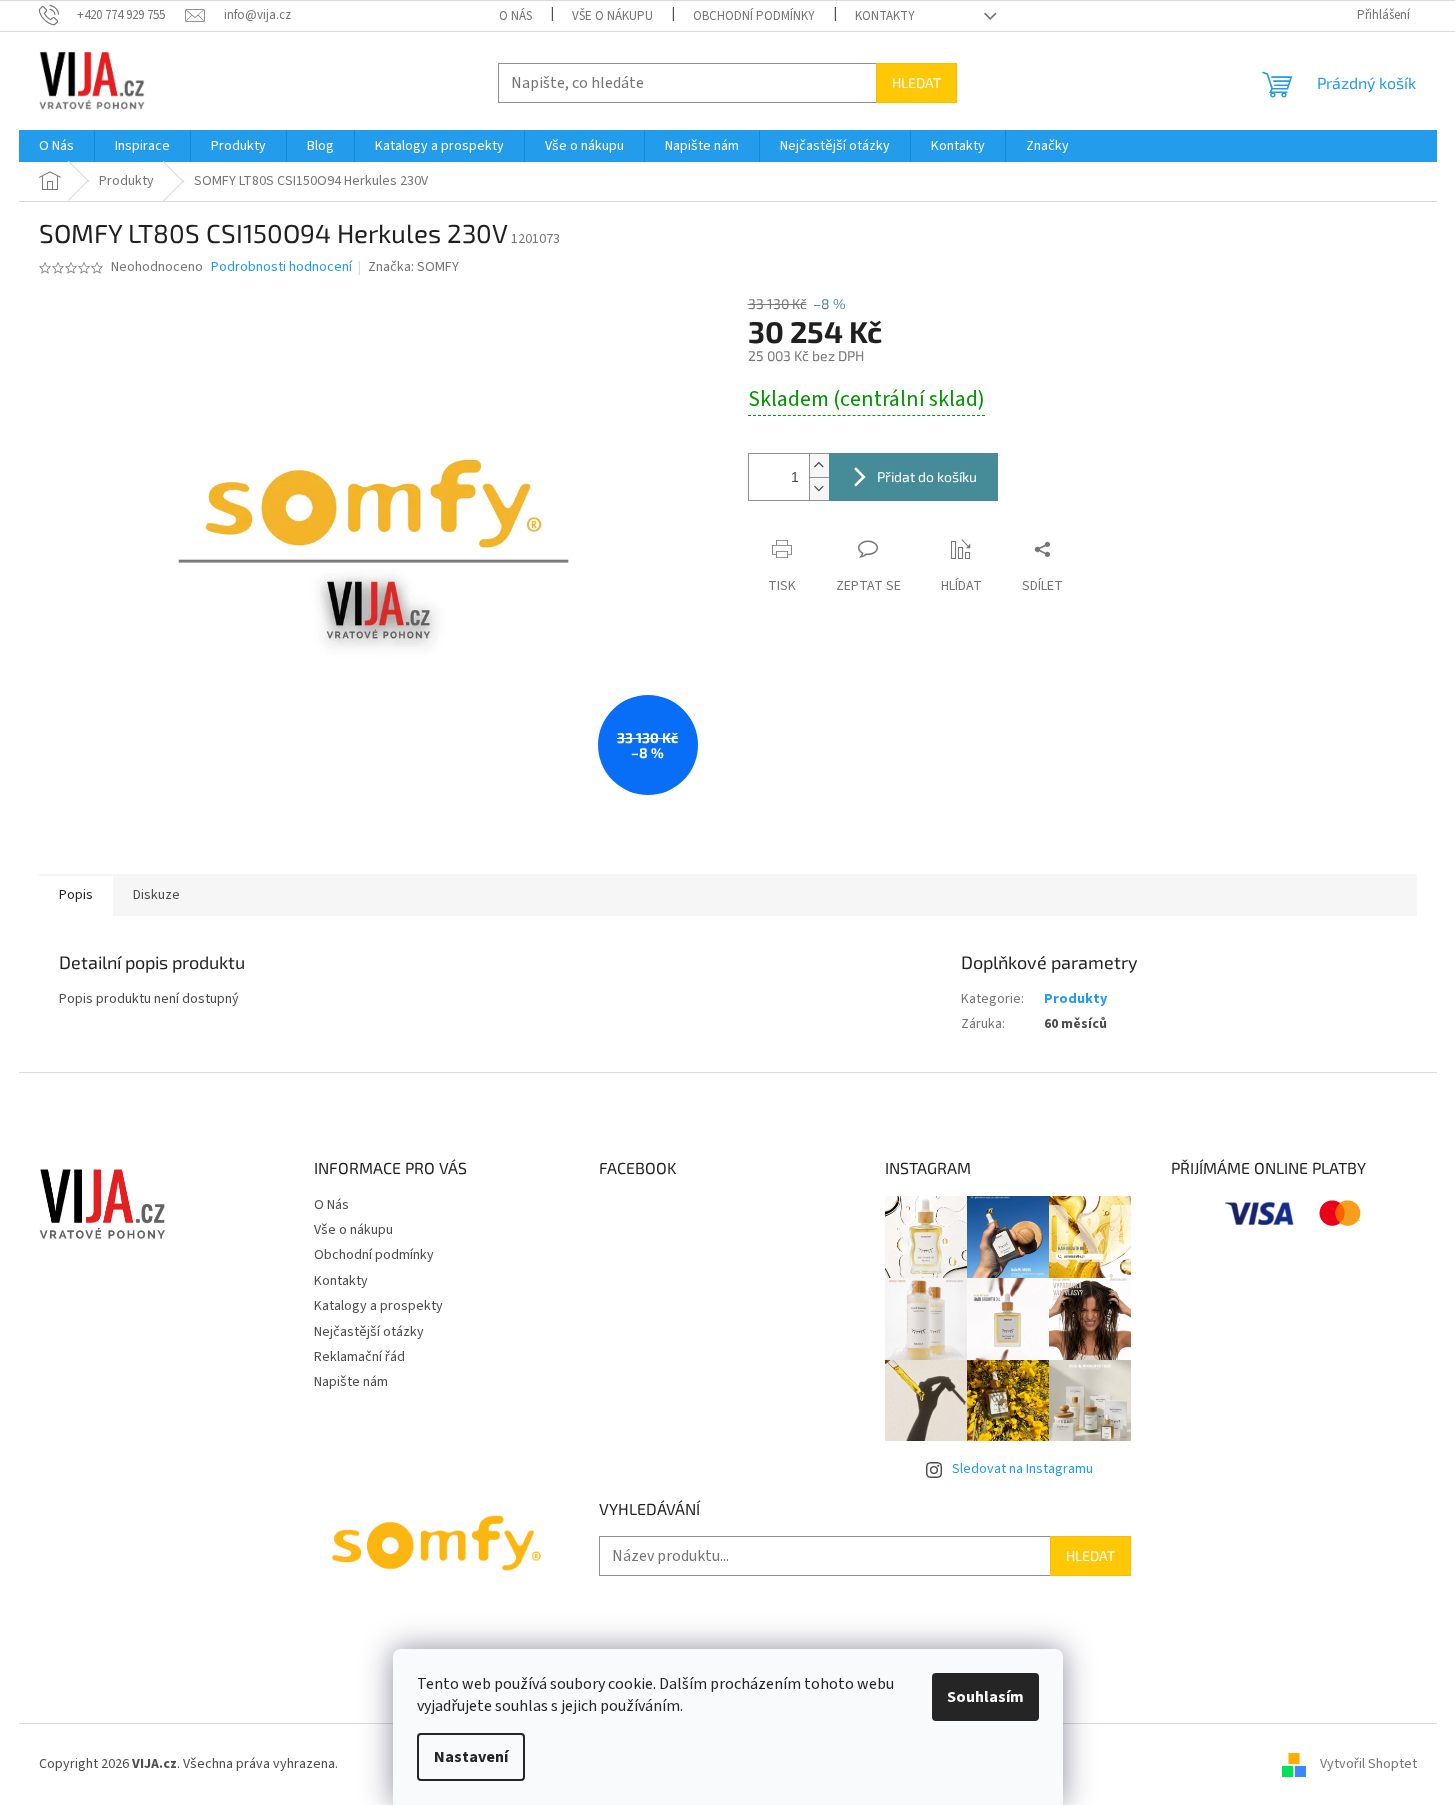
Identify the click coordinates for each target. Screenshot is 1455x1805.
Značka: (413, 267)
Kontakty (885, 16)
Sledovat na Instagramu (1022, 1469)
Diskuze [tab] (156, 895)
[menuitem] (56, 146)
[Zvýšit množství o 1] (819, 465)
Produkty (1075, 999)
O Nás (515, 16)
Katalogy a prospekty (378, 1306)
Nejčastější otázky (369, 1332)
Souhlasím (985, 1697)
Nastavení (471, 1757)
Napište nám (351, 1382)
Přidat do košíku (927, 476)
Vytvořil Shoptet (1368, 1764)
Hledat (916, 82)
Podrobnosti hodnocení (281, 267)
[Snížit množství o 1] (819, 488)
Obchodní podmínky (754, 16)
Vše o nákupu (612, 16)
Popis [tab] (76, 895)
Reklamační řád (359, 1357)
